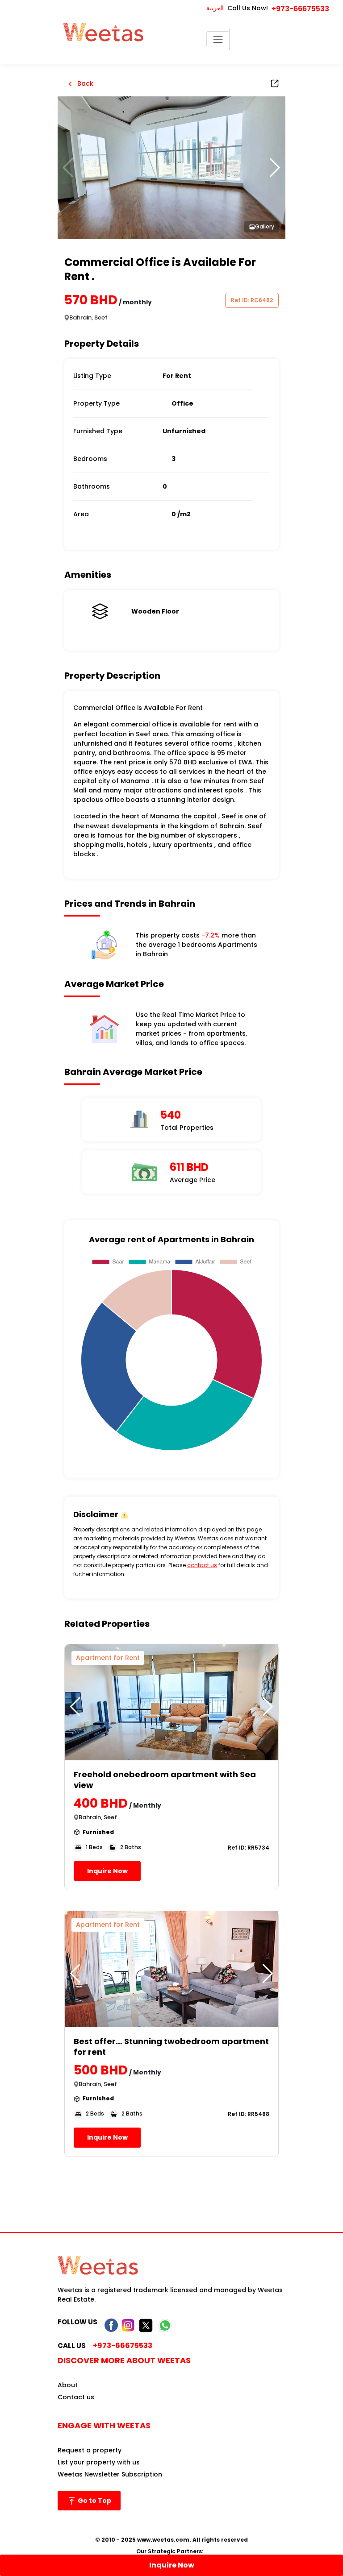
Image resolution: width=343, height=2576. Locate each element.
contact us (202, 1565)
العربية (215, 8)
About (68, 2385)
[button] (275, 168)
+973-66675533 (300, 9)
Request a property (90, 2450)
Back (84, 83)
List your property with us (99, 2462)
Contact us (76, 2397)
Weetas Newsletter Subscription (110, 2474)
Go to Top (94, 2501)
